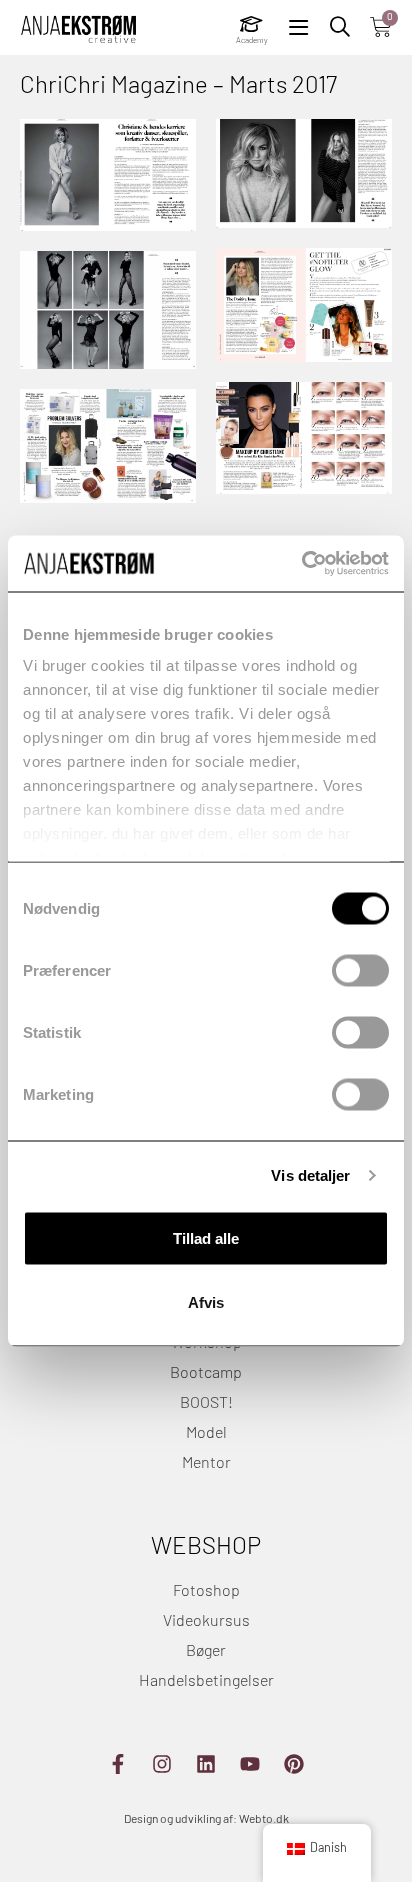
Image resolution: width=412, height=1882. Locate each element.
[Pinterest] (294, 1764)
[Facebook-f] (118, 1764)
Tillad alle (206, 1237)
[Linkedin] (206, 1764)
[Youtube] (250, 1764)
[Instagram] (162, 1764)
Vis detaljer (310, 1175)
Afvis (206, 1301)
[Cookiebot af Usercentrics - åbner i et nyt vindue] (301, 564)
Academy (252, 41)
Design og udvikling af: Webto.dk (206, 1820)
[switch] (360, 970)
